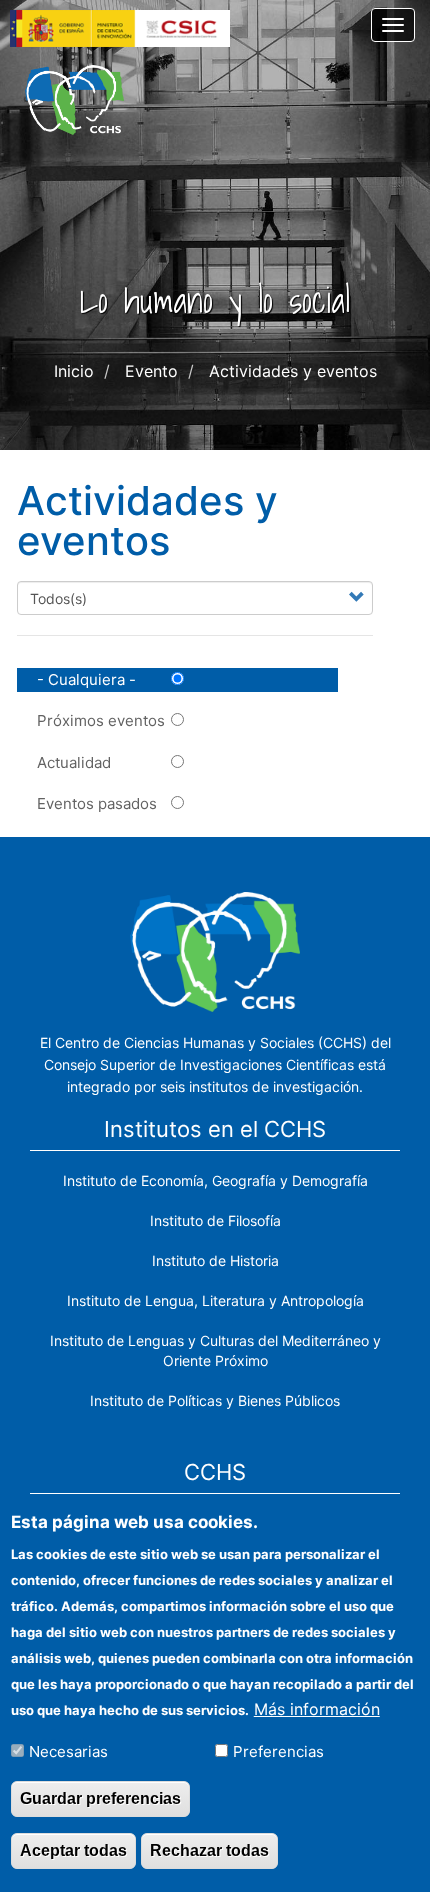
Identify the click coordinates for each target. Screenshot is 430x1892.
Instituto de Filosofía (215, 1220)
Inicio (74, 371)
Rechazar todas (209, 1850)
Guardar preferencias (100, 1798)
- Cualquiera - (86, 679)
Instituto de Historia (215, 1260)
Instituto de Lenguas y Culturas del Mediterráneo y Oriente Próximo (215, 1350)
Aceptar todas (73, 1850)
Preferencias (278, 1751)
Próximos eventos (101, 720)
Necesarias (68, 1751)
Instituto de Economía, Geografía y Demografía (215, 1180)
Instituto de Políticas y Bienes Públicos (215, 1400)
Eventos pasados (97, 803)
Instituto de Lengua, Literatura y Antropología (215, 1300)
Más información (317, 1709)
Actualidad (74, 762)
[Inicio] (74, 100)
